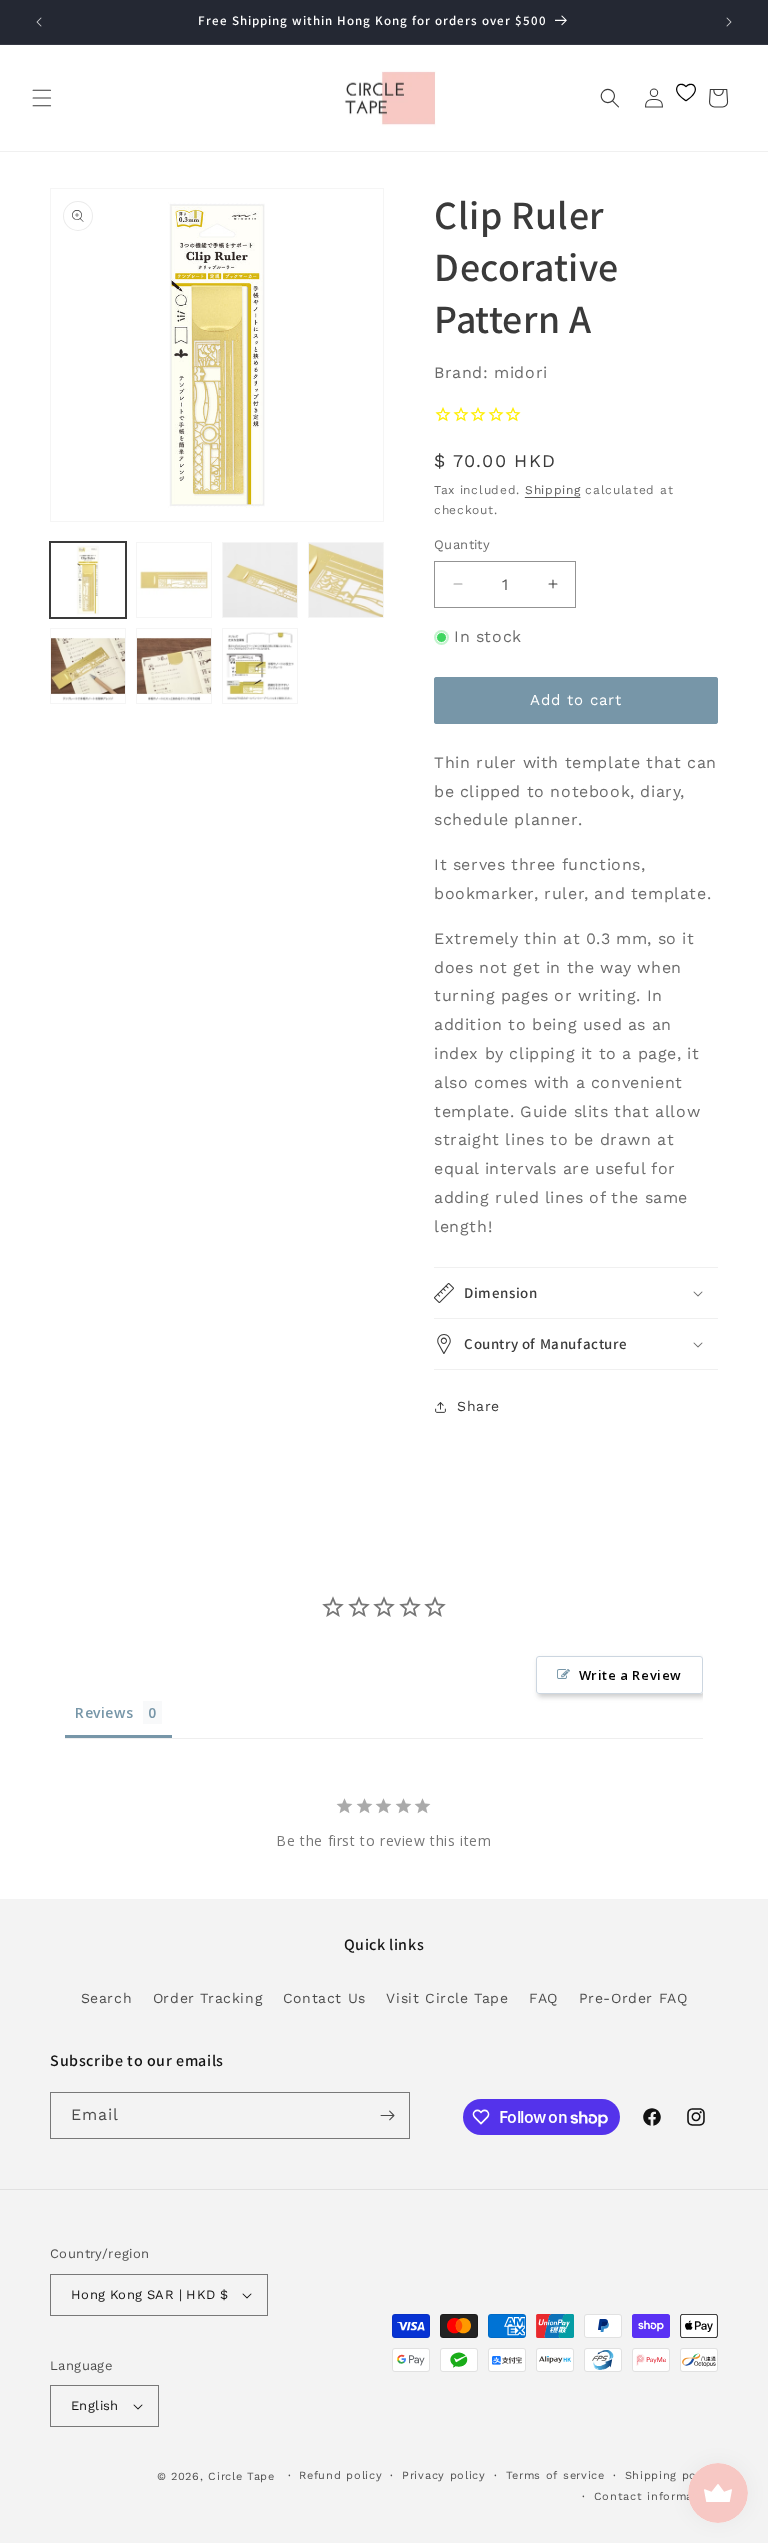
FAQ (543, 1998)
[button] (42, 98)
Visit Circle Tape (447, 1998)
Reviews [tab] (104, 1712)
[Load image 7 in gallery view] (260, 666)
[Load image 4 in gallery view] (346, 580)
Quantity (462, 544)
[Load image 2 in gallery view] (174, 580)
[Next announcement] (729, 22)
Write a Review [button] (630, 1675)
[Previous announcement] (39, 22)
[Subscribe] (387, 2115)
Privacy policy (444, 2475)
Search (107, 1998)
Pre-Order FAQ (633, 1998)
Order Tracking (207, 1998)
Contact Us (324, 1998)
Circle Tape (241, 2476)
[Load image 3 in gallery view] (260, 580)
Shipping (553, 490)
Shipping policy (672, 2475)
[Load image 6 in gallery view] (174, 666)
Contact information (656, 2496)
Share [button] (478, 1406)
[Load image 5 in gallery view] (88, 666)
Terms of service (555, 2475)
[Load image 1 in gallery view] (88, 580)
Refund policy (340, 2475)
